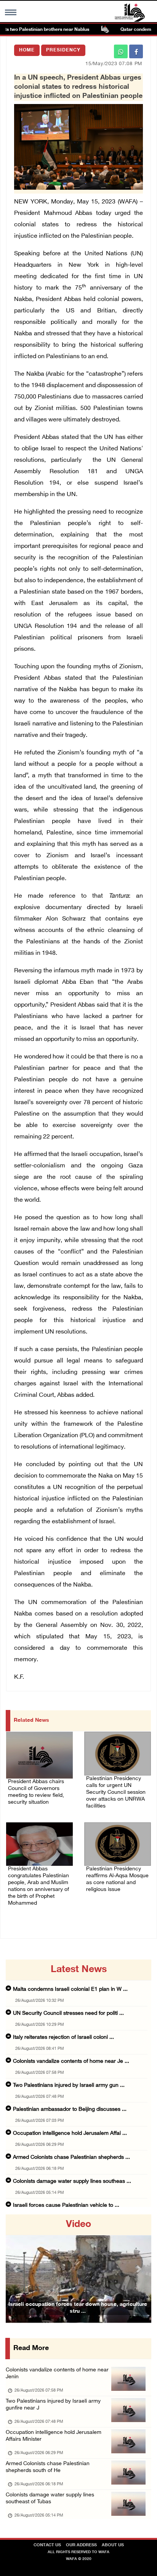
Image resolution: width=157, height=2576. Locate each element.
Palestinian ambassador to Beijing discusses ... (70, 2109)
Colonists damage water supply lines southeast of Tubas (50, 2498)
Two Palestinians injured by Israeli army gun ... (69, 2085)
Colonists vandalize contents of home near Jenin (57, 2373)
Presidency (63, 50)
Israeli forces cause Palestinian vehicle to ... (66, 2205)
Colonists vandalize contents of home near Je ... (71, 2061)
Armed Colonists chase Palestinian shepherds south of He (48, 2467)
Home (27, 50)
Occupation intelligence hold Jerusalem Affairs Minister (54, 2436)
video (78, 2225)
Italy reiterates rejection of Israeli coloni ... (63, 2037)
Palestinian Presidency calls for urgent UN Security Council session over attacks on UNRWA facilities (116, 1792)
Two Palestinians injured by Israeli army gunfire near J (53, 2405)
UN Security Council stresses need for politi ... (68, 2013)
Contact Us (47, 2545)
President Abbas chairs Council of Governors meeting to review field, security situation (36, 1792)
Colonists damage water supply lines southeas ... (72, 2181)
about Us (113, 2545)
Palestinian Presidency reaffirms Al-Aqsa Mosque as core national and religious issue (117, 1879)
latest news (79, 1970)
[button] (17, 2269)
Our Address (81, 2545)
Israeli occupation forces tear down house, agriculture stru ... (78, 2308)
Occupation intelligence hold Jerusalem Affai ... (70, 2133)
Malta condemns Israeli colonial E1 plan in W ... (70, 1989)
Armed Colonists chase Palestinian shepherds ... (71, 2157)
